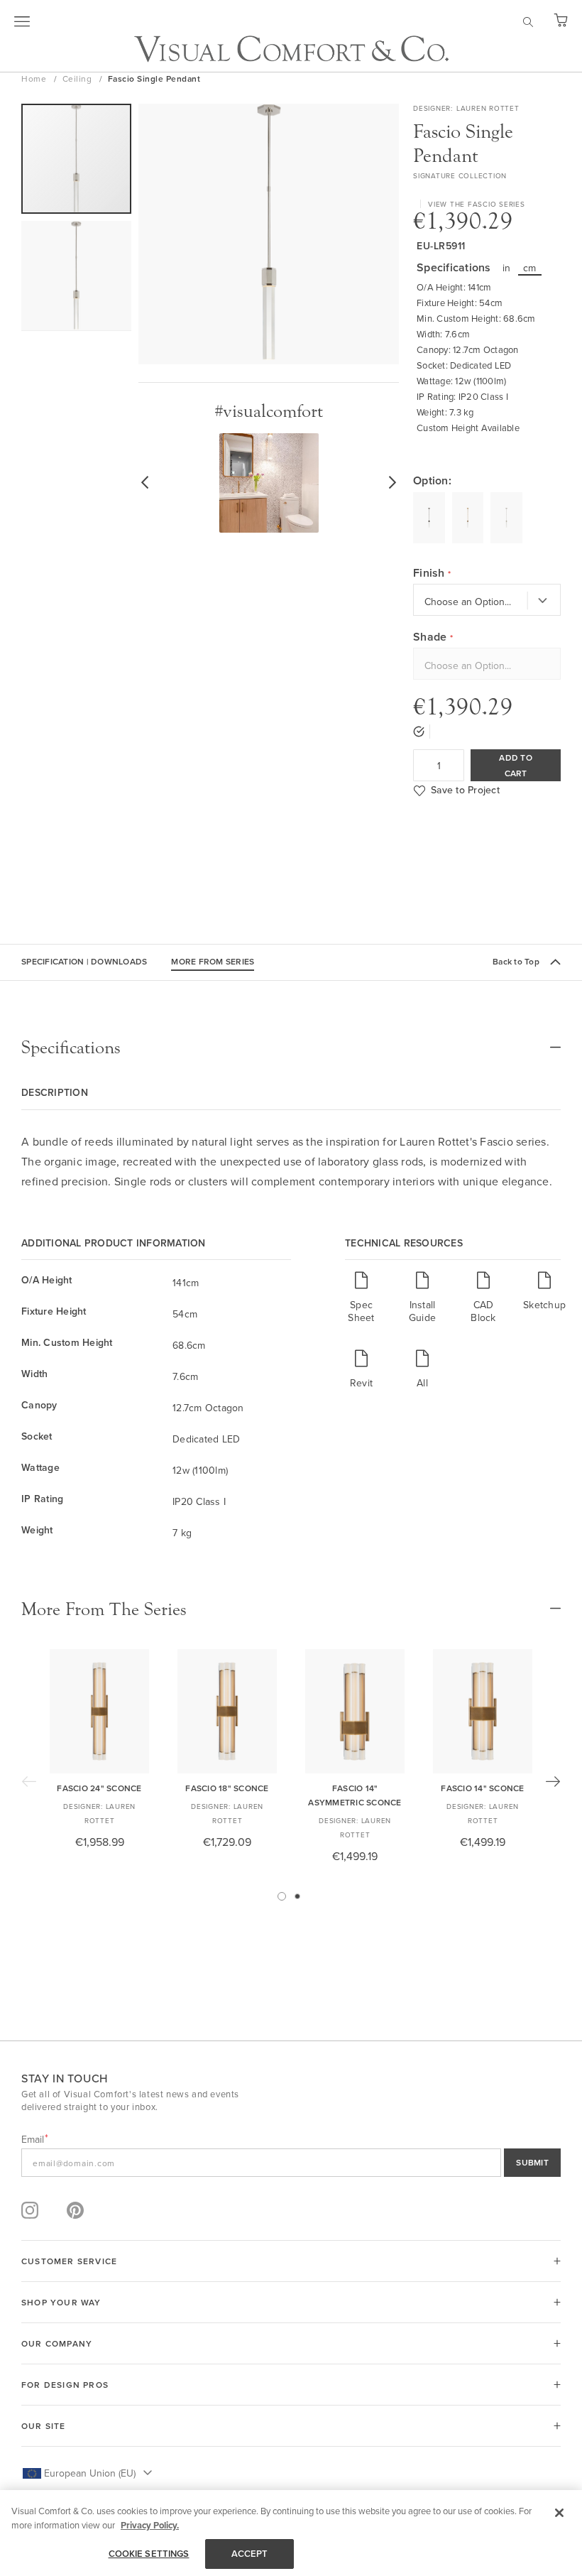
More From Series (213, 961)
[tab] (291, 1048)
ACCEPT (250, 2554)
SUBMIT (532, 2162)
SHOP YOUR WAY (61, 2302)
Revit (361, 1382)
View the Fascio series (477, 204)
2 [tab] (297, 1896)
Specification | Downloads (84, 961)
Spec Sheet (361, 1311)
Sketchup (544, 1304)
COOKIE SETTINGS (149, 2554)
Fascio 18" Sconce (227, 1788)
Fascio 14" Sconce (482, 1788)
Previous (29, 1781)
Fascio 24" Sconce (99, 1788)
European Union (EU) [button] (90, 2473)
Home (35, 78)
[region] (291, 2533)
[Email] (291, 2163)
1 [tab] (282, 1896)
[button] (76, 276)
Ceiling (78, 78)
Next (553, 1781)
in (507, 268)
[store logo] (291, 49)
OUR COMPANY (57, 2343)
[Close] (559, 2513)
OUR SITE (44, 2426)
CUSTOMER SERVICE (69, 2261)
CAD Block (483, 1311)
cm (530, 268)
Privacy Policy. (150, 2525)
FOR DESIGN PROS (65, 2385)
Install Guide (422, 1311)
